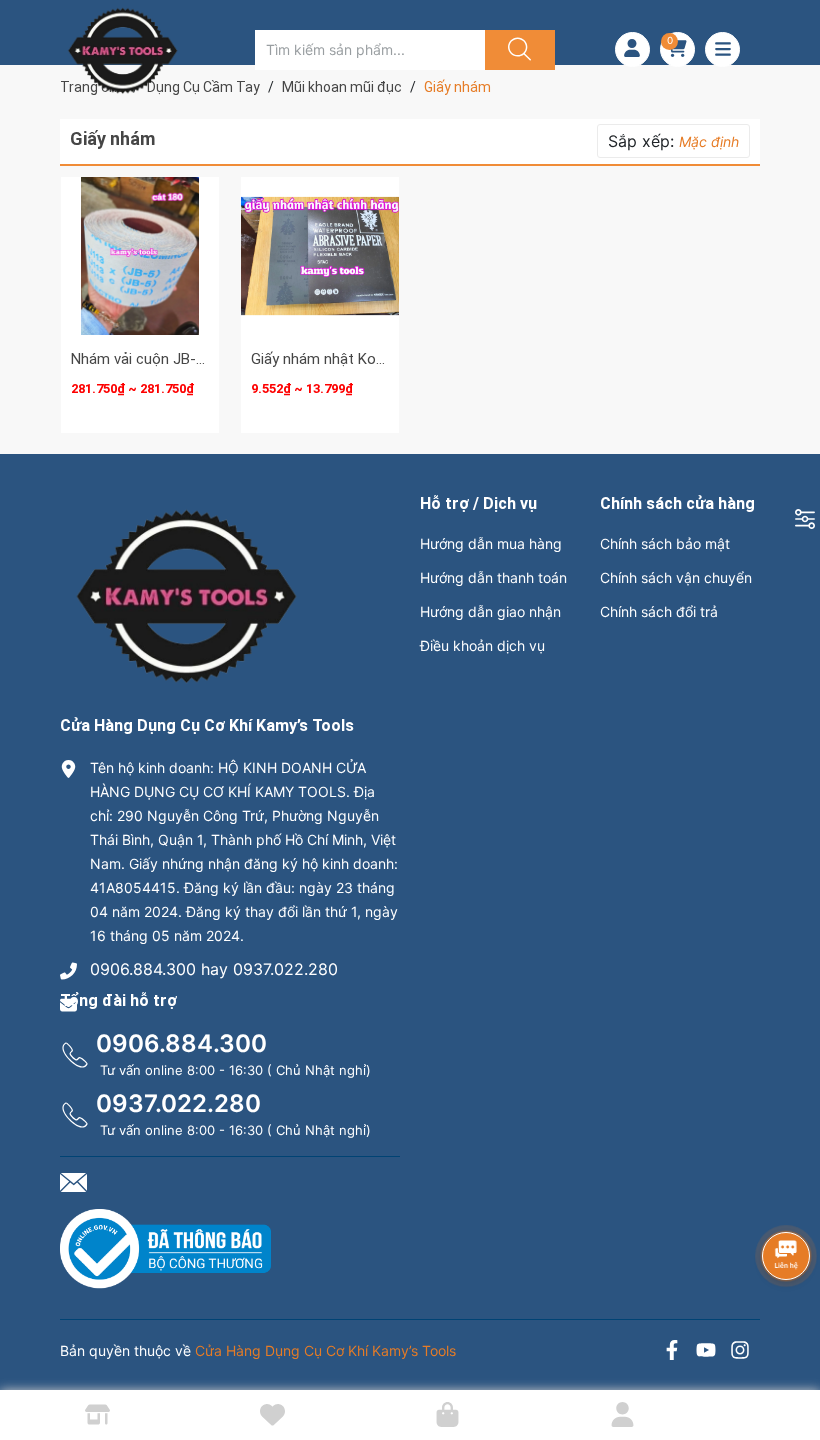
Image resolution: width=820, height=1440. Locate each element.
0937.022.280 (178, 1103)
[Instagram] (740, 1352)
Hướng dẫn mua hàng (491, 543)
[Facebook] (672, 1352)
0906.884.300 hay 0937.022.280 (214, 969)
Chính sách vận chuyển (676, 577)
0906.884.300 (181, 1043)
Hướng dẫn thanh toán (493, 577)
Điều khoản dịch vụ (482, 645)
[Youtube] (706, 1352)
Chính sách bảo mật (665, 543)
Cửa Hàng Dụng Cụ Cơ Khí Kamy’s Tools (325, 1350)
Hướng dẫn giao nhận (490, 611)
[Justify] (517, 50)
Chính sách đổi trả (659, 611)
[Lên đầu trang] (788, 1355)
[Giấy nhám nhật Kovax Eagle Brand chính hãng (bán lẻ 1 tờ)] (320, 256)
